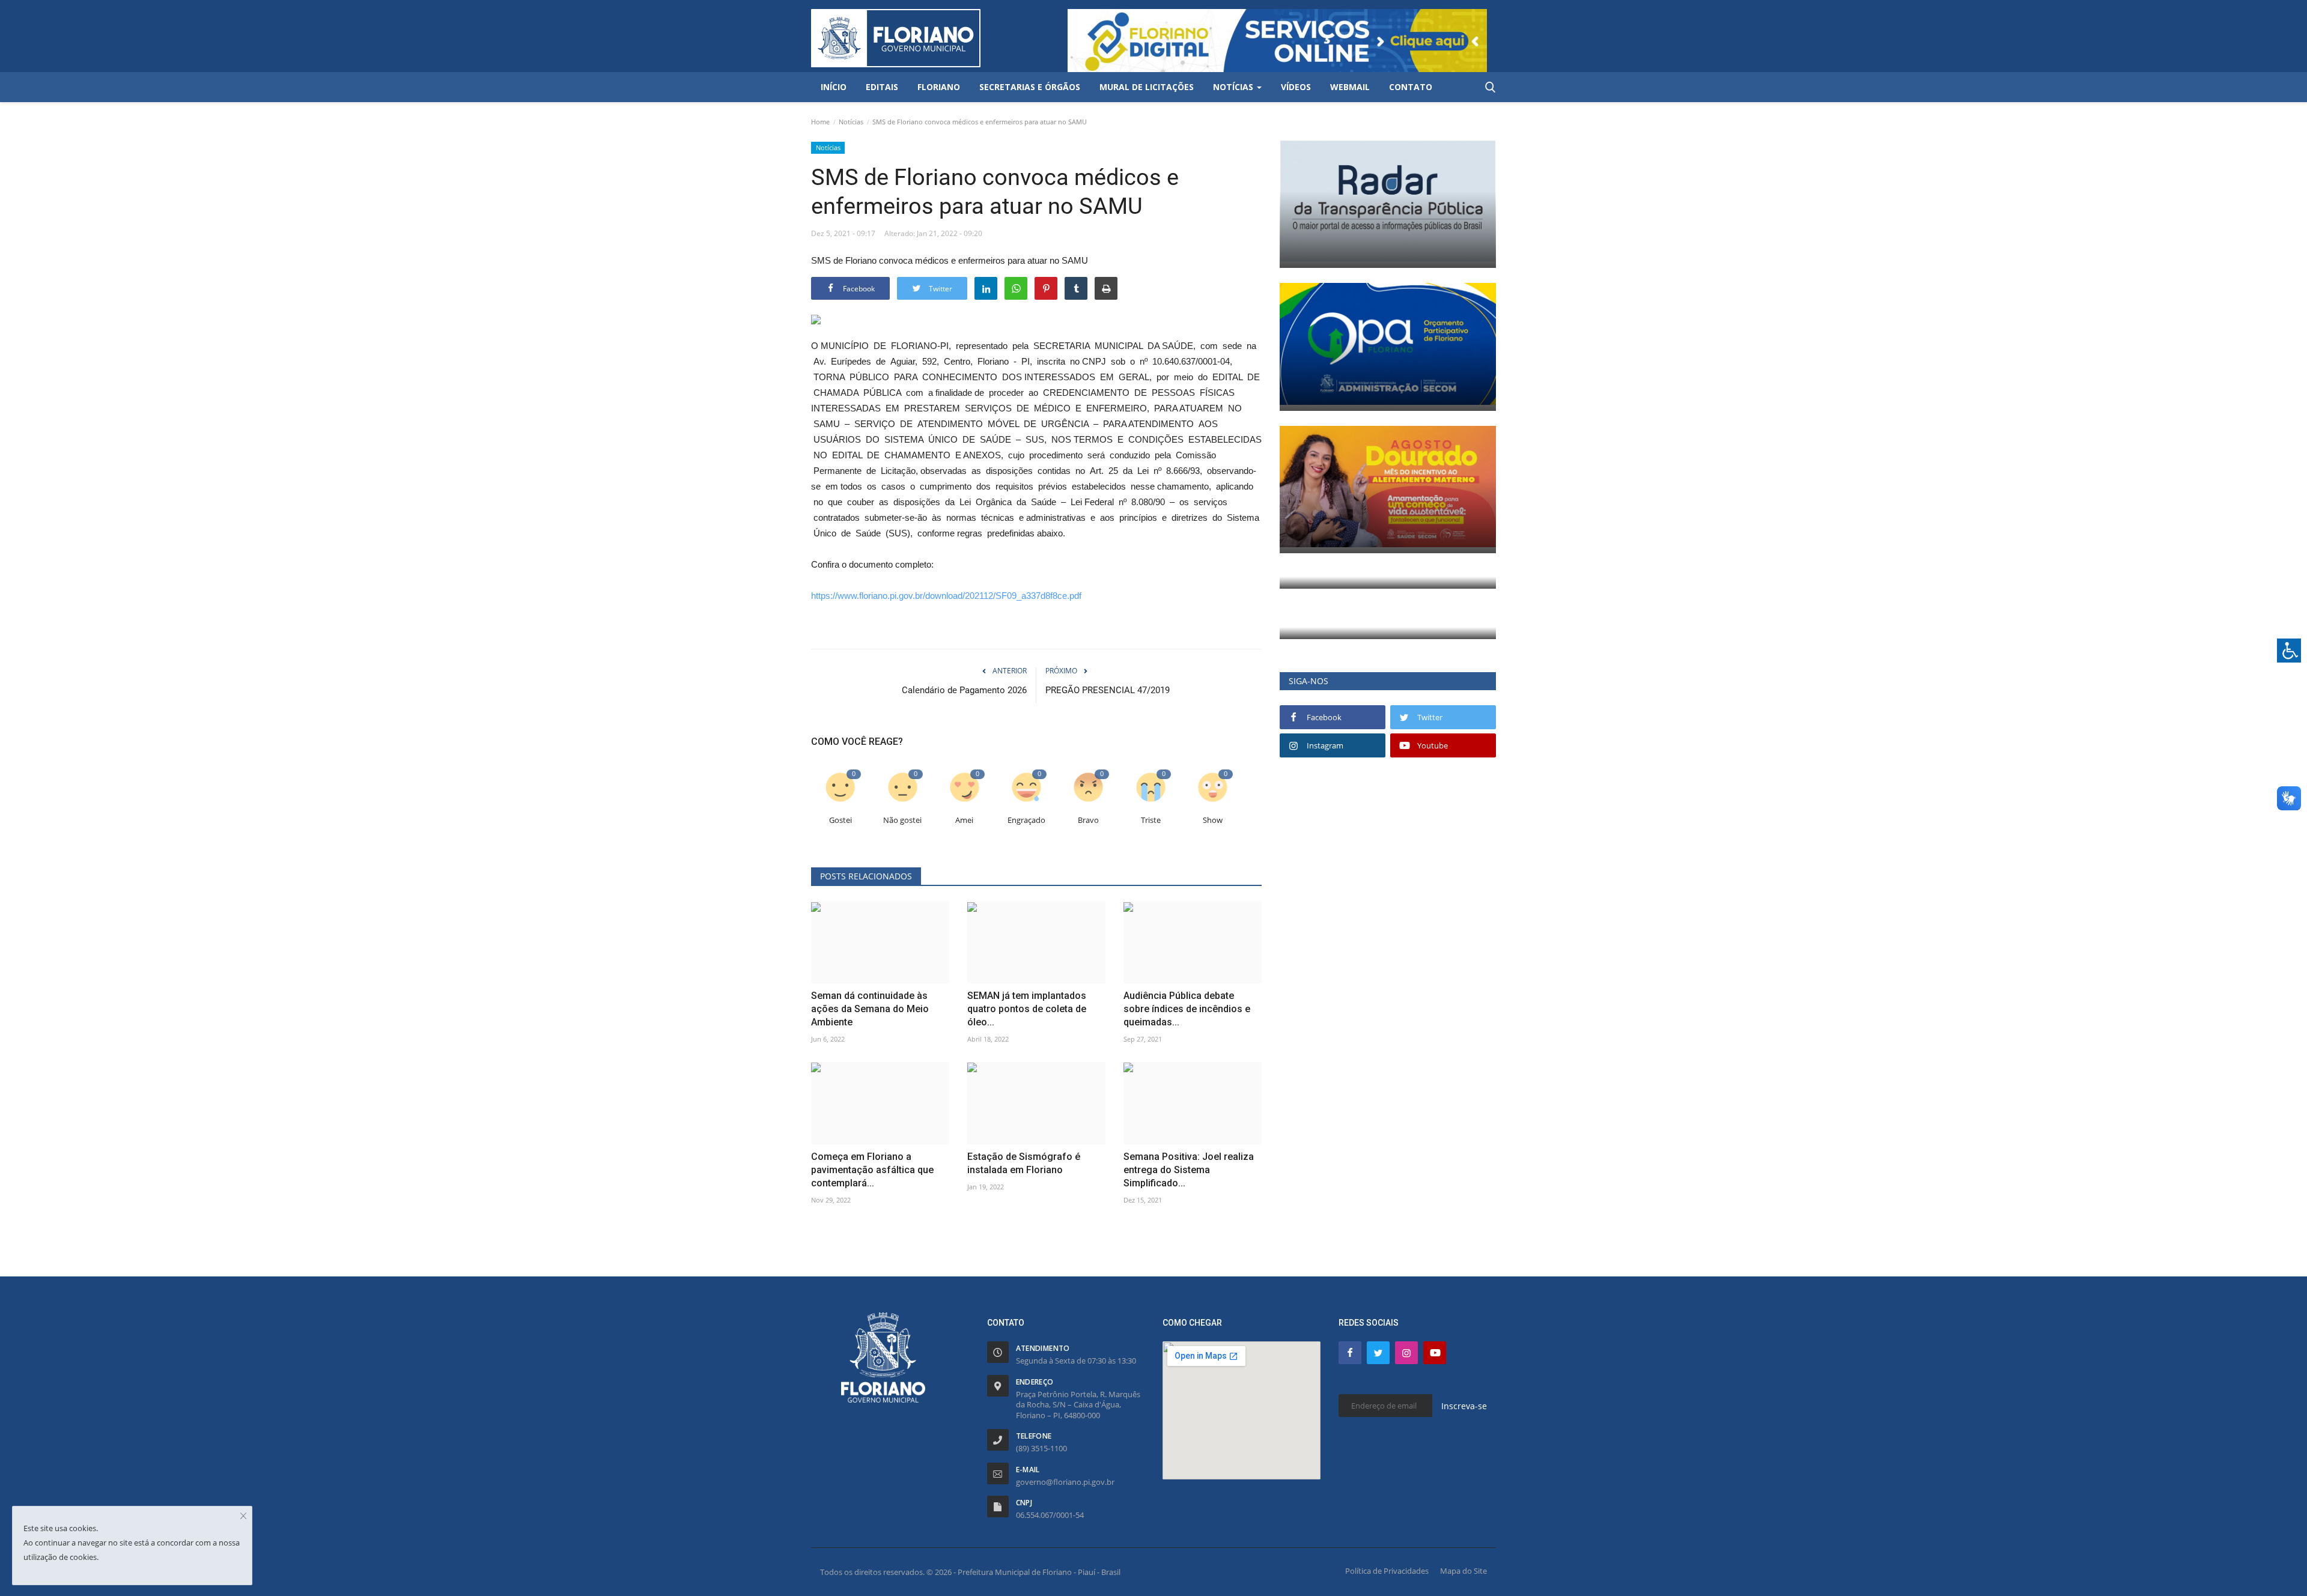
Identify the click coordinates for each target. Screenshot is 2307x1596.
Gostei (840, 820)
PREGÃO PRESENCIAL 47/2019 (1108, 690)
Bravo (1088, 820)
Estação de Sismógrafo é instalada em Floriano (1024, 1163)
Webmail (1350, 87)
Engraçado (1026, 820)
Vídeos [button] (1296, 87)
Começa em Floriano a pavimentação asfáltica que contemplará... (872, 1170)
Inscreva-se (1464, 1406)
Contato (1411, 87)
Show (1213, 820)
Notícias (851, 122)
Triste (1151, 820)
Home (820, 122)
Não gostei (902, 820)
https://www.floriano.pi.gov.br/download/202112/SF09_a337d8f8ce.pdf (946, 596)
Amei (964, 820)
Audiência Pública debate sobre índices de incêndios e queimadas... (1187, 1009)
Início (834, 87)
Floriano (939, 87)
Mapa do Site (1464, 1571)
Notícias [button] (1234, 87)
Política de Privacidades (1387, 1571)
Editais (882, 87)
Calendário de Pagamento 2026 (964, 690)
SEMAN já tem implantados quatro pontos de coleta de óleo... (1027, 1009)
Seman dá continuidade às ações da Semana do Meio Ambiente (870, 1009)
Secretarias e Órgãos (1030, 87)
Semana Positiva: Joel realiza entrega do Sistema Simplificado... (1189, 1170)
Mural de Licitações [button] (1147, 87)
